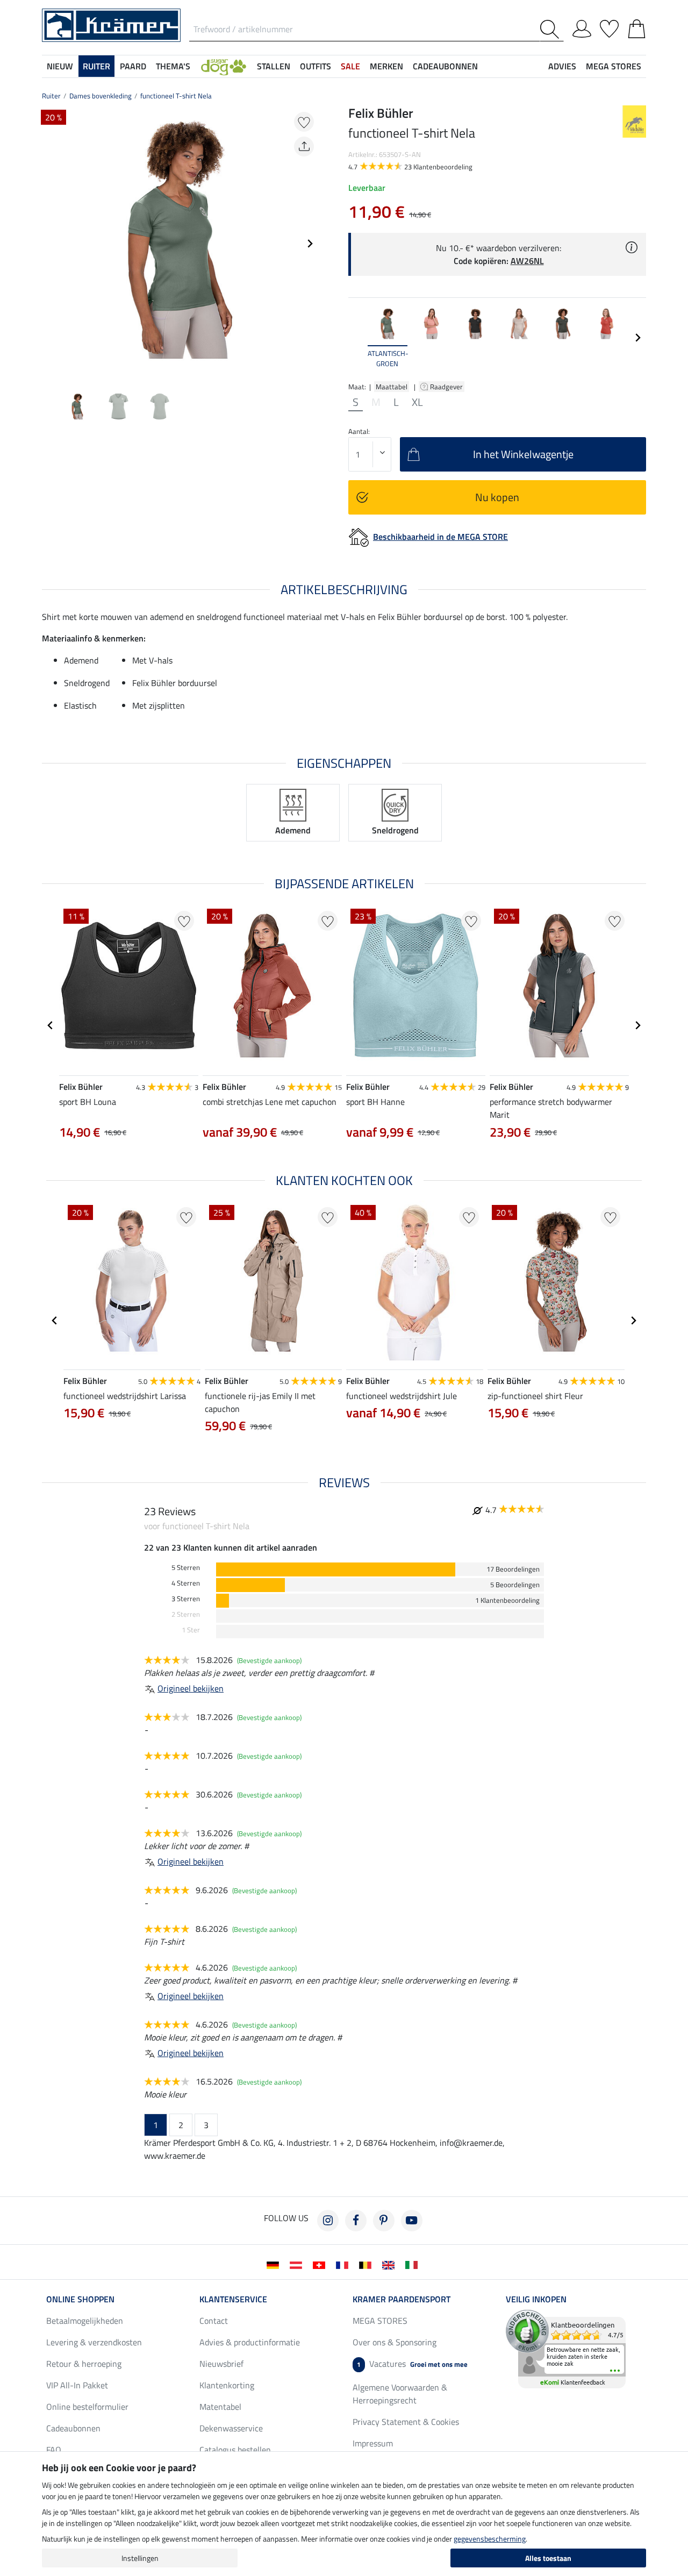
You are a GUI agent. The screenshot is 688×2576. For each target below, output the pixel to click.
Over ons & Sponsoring (395, 2342)
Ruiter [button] (96, 66)
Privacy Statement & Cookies (406, 2422)
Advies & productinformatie (250, 2342)
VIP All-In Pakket (77, 2385)
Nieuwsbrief (221, 2364)
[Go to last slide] (51, 1025)
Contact (214, 2321)
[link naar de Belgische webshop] (367, 2264)
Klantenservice (233, 2299)
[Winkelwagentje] (637, 27)
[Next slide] (310, 244)
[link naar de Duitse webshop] (275, 2264)
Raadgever (447, 387)
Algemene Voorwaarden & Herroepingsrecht (400, 2394)
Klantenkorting (227, 2385)
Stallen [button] (274, 66)
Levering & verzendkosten (94, 2342)
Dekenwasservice (231, 2428)
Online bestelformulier (87, 2407)
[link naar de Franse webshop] (344, 2264)
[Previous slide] (51, 244)
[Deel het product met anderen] (304, 147)
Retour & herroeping (84, 2364)
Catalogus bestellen (235, 2450)
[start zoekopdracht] (552, 29)
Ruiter (51, 96)
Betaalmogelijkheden (85, 2321)
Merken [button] (386, 66)
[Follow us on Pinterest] (384, 2221)
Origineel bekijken (191, 1688)
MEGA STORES (614, 66)
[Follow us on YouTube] (412, 2221)
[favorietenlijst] (609, 27)
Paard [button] (133, 66)
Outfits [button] (316, 66)
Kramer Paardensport (402, 2299)
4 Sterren (186, 1583)
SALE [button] (350, 66)
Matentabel (220, 2407)
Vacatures (412, 2364)
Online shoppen (80, 2299)
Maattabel (392, 387)
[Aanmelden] (582, 27)
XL (417, 402)
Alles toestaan (548, 2558)
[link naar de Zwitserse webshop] (321, 2264)
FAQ (54, 2450)
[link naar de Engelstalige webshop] (390, 2264)
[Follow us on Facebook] (356, 2221)
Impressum (373, 2443)
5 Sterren (186, 1568)
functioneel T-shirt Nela (176, 96)
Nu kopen (497, 497)
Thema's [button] (173, 66)
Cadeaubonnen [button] (445, 66)
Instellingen (140, 2558)
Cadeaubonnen (73, 2428)
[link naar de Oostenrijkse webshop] (298, 2264)
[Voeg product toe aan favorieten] (304, 122)
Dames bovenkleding (101, 96)
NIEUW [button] (60, 66)
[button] (224, 66)
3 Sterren (186, 1599)
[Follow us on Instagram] (328, 2221)
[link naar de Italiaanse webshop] (414, 2264)
